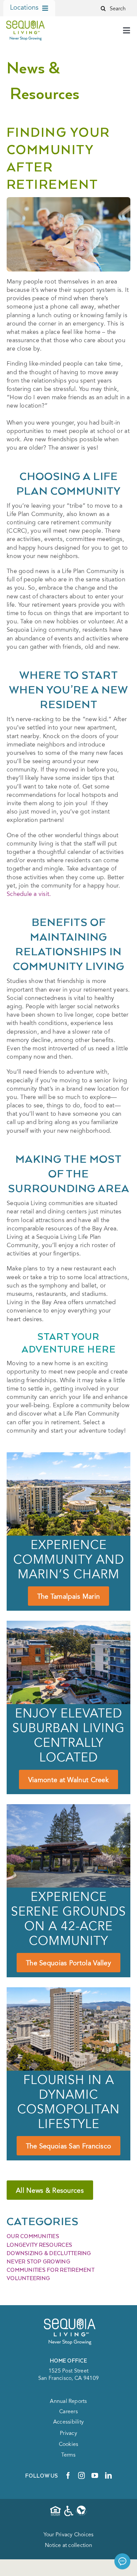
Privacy (68, 2434)
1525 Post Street (68, 2371)
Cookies (69, 2445)
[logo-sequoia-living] (25, 21)
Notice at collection (68, 2546)
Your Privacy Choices (69, 2535)
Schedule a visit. (29, 895)
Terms (68, 2455)
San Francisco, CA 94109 (68, 2379)
